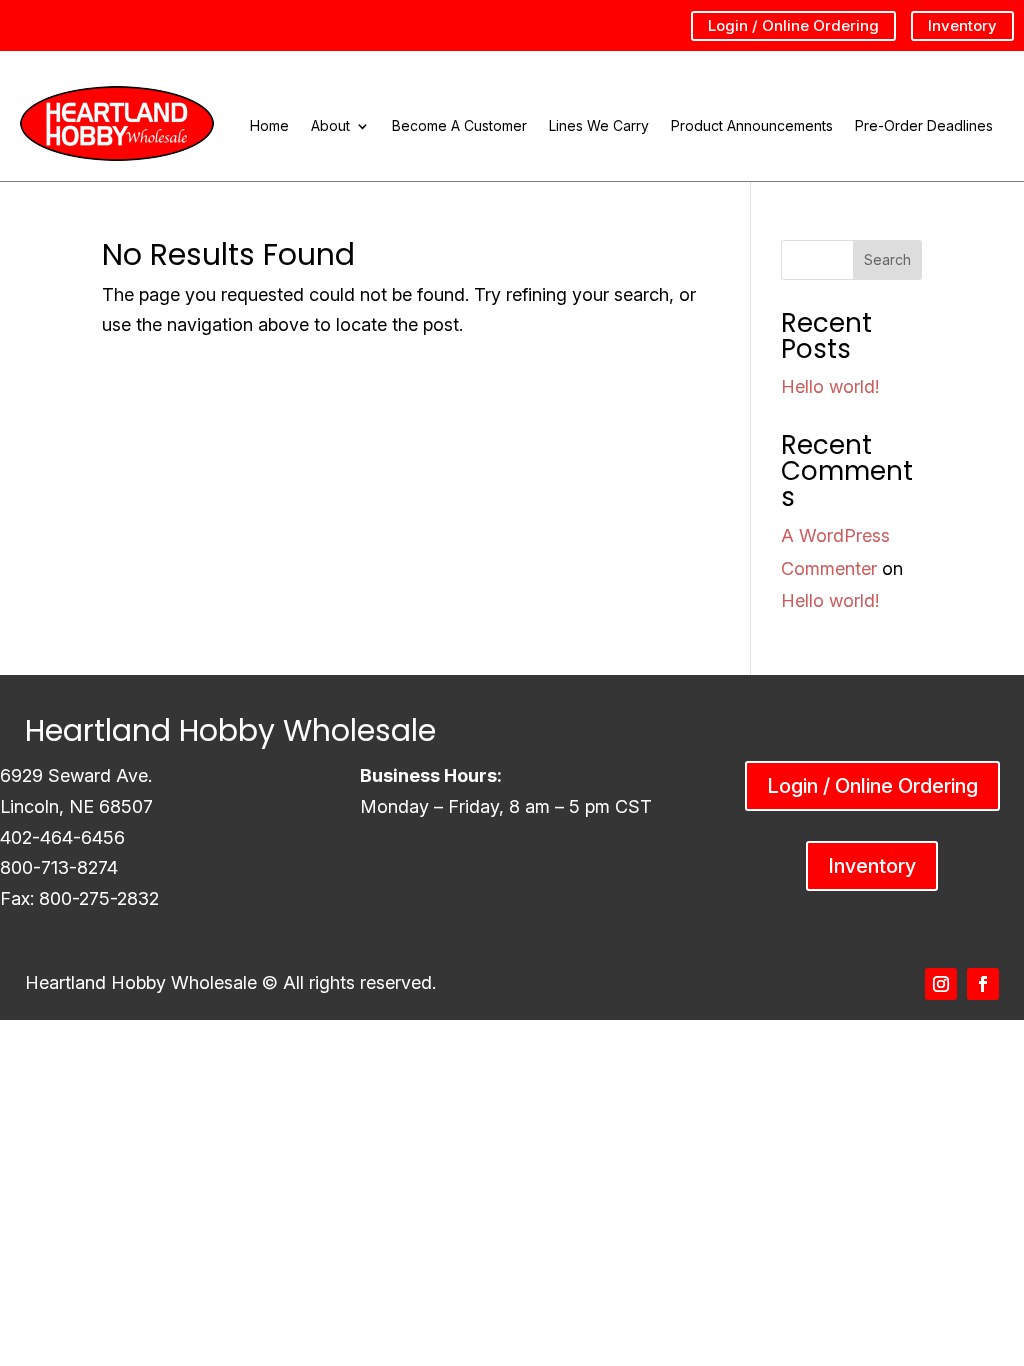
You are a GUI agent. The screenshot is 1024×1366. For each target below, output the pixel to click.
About (330, 126)
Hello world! (830, 386)
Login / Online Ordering (793, 25)
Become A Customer (459, 126)
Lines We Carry (599, 126)
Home (269, 126)
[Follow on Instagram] (941, 984)
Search (887, 259)
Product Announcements (752, 126)
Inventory (962, 25)
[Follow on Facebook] (983, 984)
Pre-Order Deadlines (924, 126)
